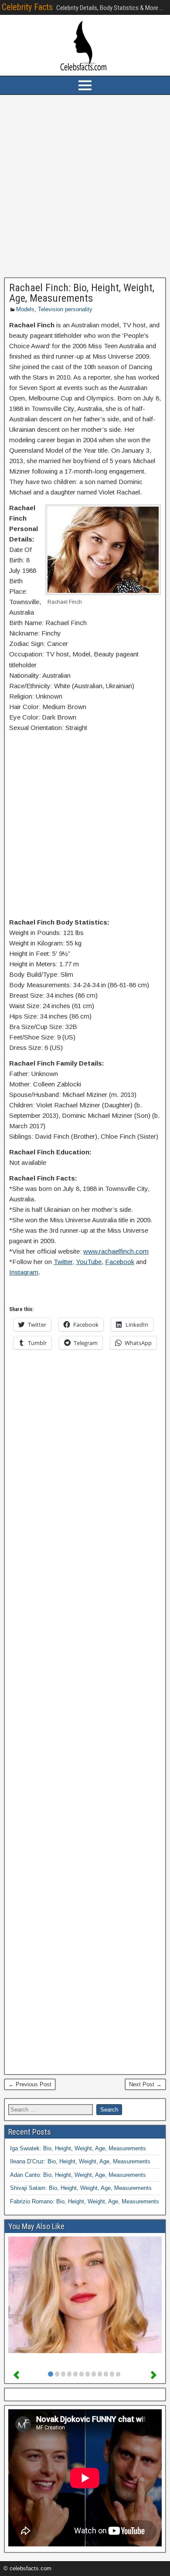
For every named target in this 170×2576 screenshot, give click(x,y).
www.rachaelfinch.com (116, 1251)
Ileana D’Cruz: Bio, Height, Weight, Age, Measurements (80, 2161)
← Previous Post (30, 2084)
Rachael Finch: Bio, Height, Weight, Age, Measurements (82, 293)
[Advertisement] (85, 186)
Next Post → (145, 2084)
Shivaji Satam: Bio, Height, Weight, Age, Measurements (81, 2188)
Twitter (63, 1262)
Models (25, 309)
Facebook (120, 1262)
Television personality (65, 309)
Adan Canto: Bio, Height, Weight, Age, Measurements (78, 2175)
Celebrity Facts (27, 7)
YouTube (89, 1262)
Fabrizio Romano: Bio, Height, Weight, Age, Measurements (85, 2201)
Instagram (24, 1272)
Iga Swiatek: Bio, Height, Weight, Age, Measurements (78, 2148)
